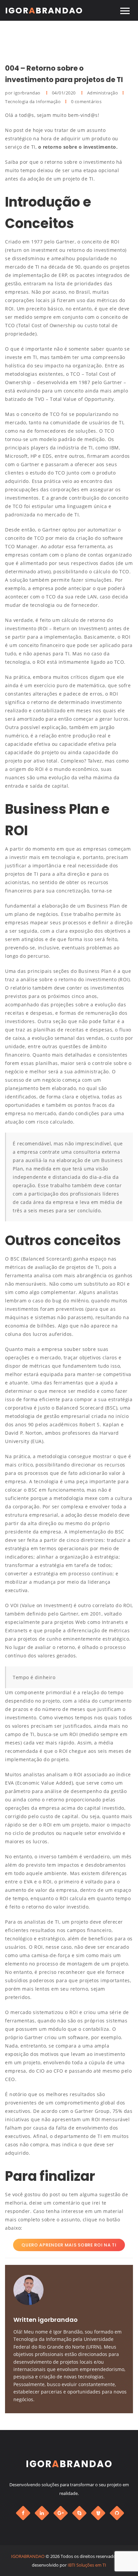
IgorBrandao (44, 11)
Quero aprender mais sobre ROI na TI (69, 2245)
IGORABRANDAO (28, 2556)
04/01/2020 (64, 93)
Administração (103, 93)
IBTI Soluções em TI (87, 2565)
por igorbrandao (23, 93)
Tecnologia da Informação (33, 101)
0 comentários (86, 101)
